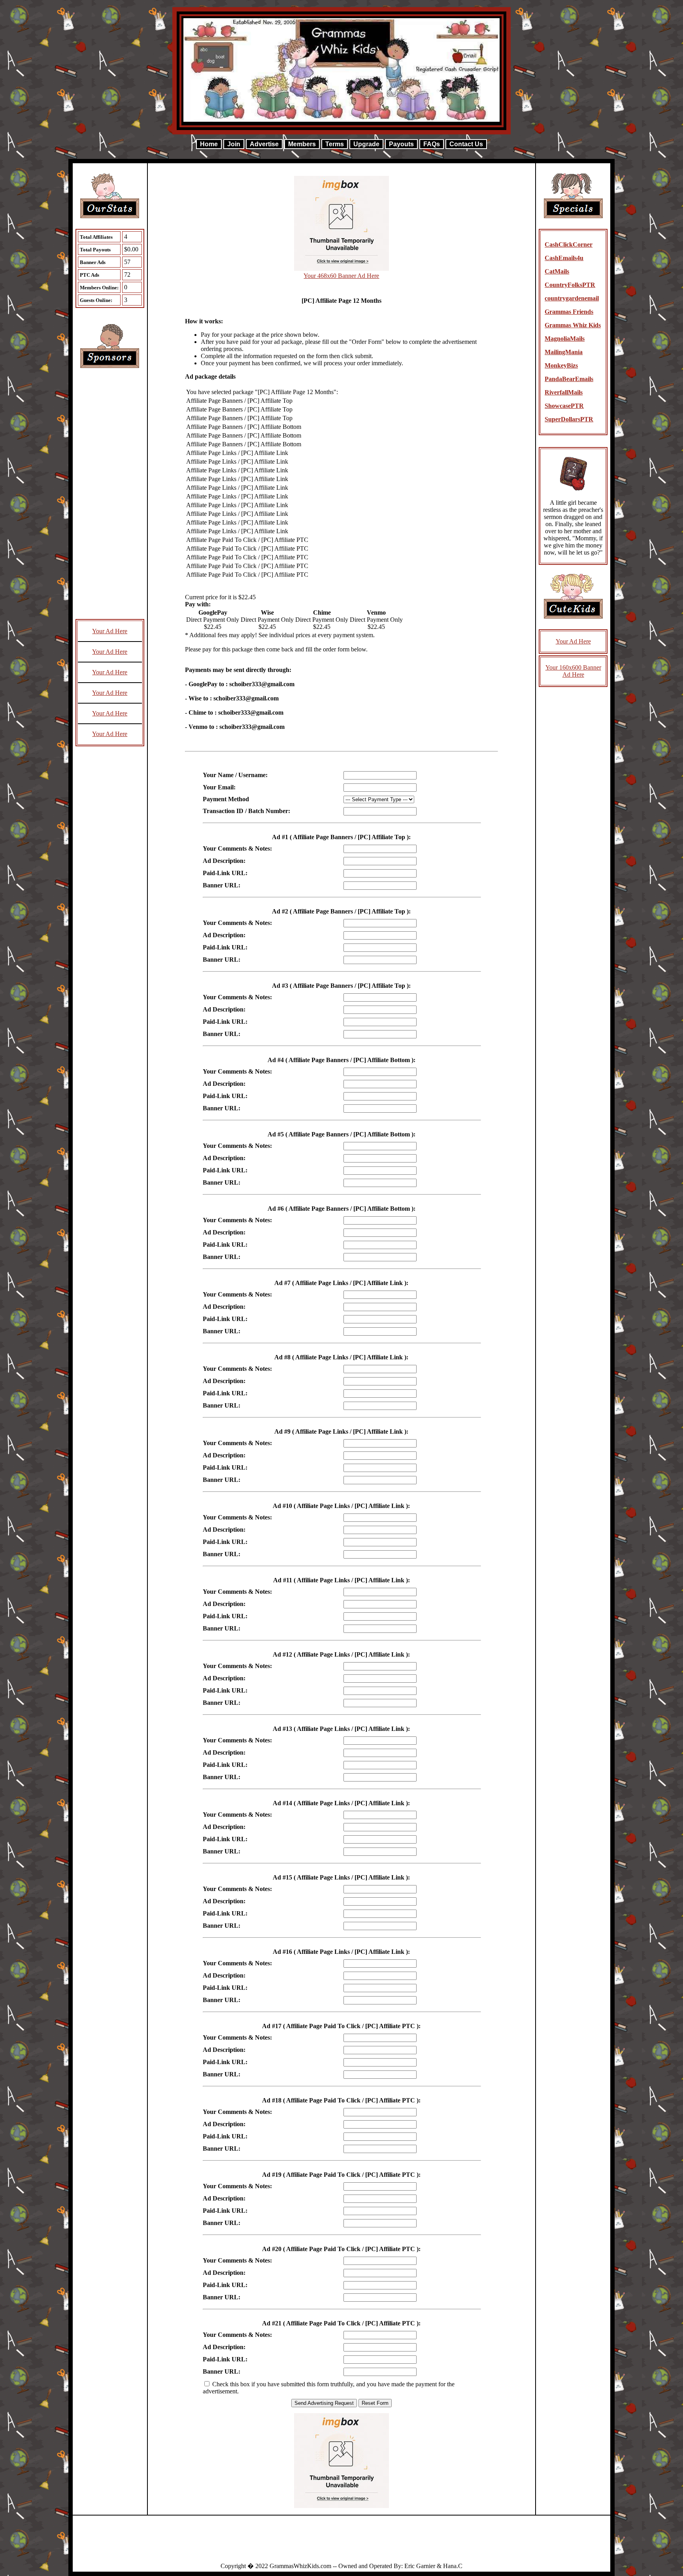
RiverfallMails (564, 392)
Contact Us (466, 144)
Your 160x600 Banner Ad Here (573, 671)
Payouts (401, 144)
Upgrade (366, 144)
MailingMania (564, 352)
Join (234, 144)
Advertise (264, 144)
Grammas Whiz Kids (573, 325)
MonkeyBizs (561, 365)
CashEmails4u (564, 258)
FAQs (432, 144)
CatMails (557, 271)
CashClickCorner (569, 244)
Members (302, 144)
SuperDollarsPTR (569, 419)
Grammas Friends (569, 312)
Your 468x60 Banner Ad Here (341, 276)
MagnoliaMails (565, 339)
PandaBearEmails (569, 379)
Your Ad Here (110, 631)
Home (209, 144)
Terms (335, 144)
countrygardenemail (572, 298)
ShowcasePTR (564, 406)
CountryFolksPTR (570, 285)
